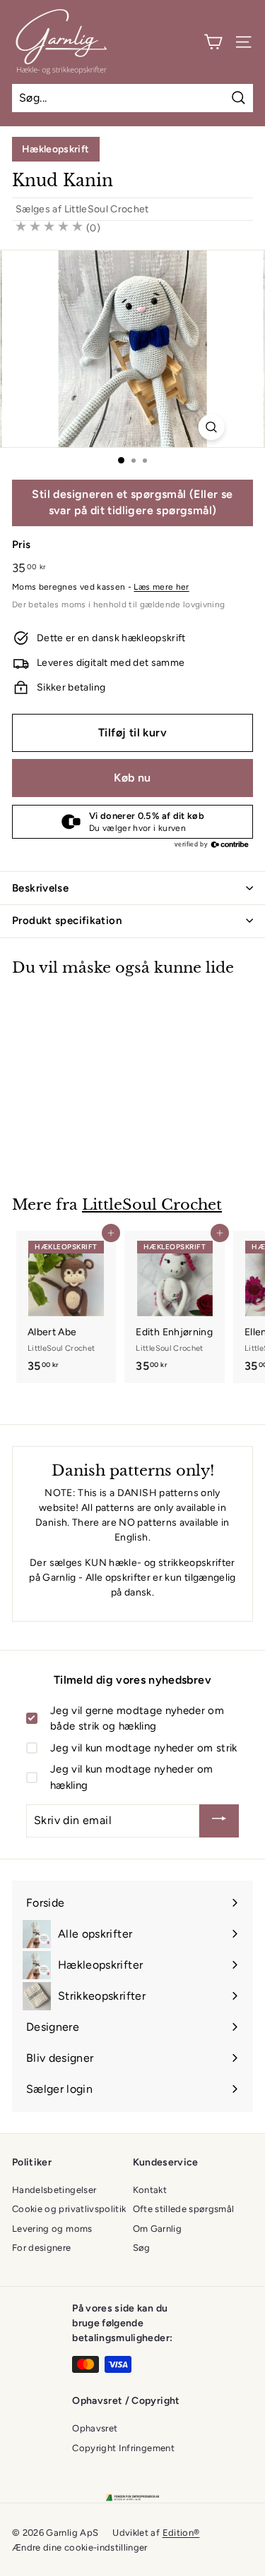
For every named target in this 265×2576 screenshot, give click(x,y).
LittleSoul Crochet (107, 209)
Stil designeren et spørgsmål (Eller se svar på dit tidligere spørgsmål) (132, 502)
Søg (142, 2248)
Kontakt (150, 2190)
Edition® (181, 2533)
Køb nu (132, 778)
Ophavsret (95, 2428)
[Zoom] (211, 427)
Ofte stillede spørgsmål (184, 2209)
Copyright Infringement (123, 2448)
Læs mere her (161, 587)
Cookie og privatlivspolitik (69, 2209)
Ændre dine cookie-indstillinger (80, 2547)
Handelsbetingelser (54, 2190)
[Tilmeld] (219, 1821)
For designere (42, 2248)
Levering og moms (52, 2229)
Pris (21, 545)
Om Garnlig (158, 2229)
